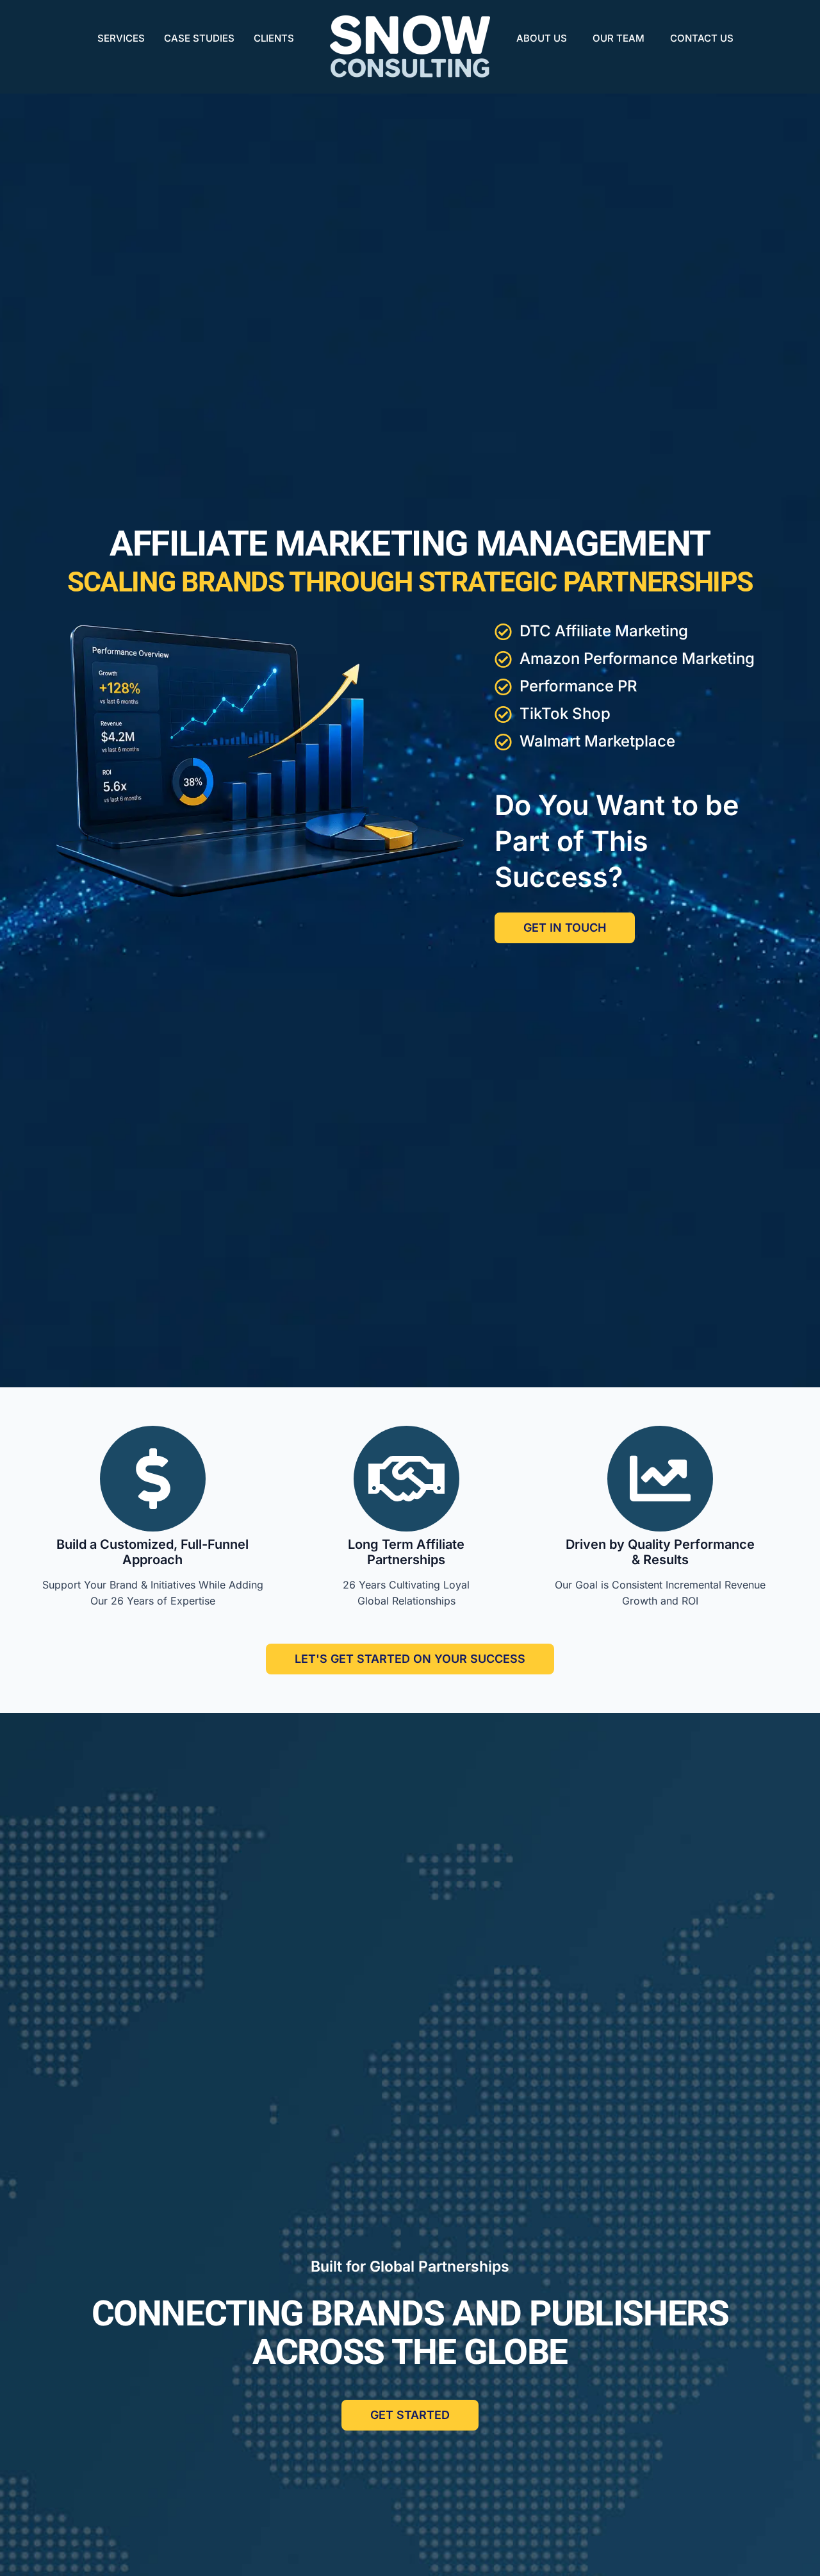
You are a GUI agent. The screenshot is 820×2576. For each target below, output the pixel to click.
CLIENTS (274, 38)
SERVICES (121, 38)
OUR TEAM (619, 38)
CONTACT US (702, 38)
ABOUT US (542, 38)
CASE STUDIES (199, 38)
